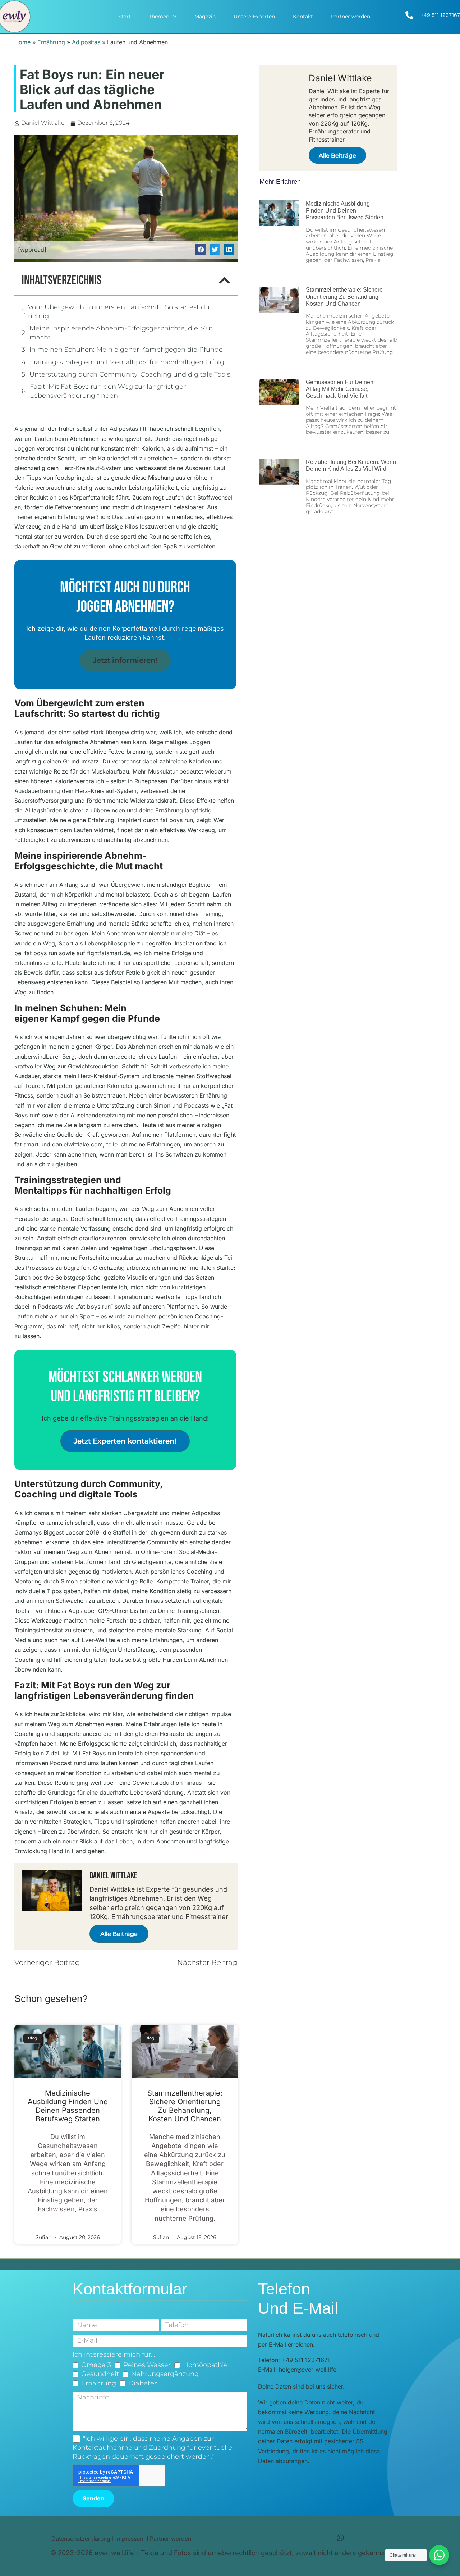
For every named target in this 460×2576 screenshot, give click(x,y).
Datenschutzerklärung (81, 2539)
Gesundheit (100, 2374)
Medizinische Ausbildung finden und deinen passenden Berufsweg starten (68, 2106)
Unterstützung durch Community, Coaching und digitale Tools (130, 374)
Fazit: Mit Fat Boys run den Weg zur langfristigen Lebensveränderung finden (109, 391)
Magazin (205, 17)
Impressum (130, 2539)
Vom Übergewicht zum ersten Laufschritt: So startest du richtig (119, 312)
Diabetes (143, 2383)
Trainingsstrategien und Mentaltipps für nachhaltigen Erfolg (127, 362)
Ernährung (51, 42)
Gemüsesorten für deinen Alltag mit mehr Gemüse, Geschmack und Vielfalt (340, 389)
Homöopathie (205, 2365)
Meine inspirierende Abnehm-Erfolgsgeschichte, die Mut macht (121, 333)
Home (22, 42)
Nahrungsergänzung (165, 2374)
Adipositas (86, 42)
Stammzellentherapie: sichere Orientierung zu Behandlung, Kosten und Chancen (185, 2106)
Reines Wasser (147, 2365)
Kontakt (303, 17)
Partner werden (351, 17)
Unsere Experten (254, 17)
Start (125, 17)
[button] (201, 249)
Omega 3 (96, 2365)
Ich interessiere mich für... (114, 2354)
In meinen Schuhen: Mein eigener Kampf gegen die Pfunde (126, 350)
